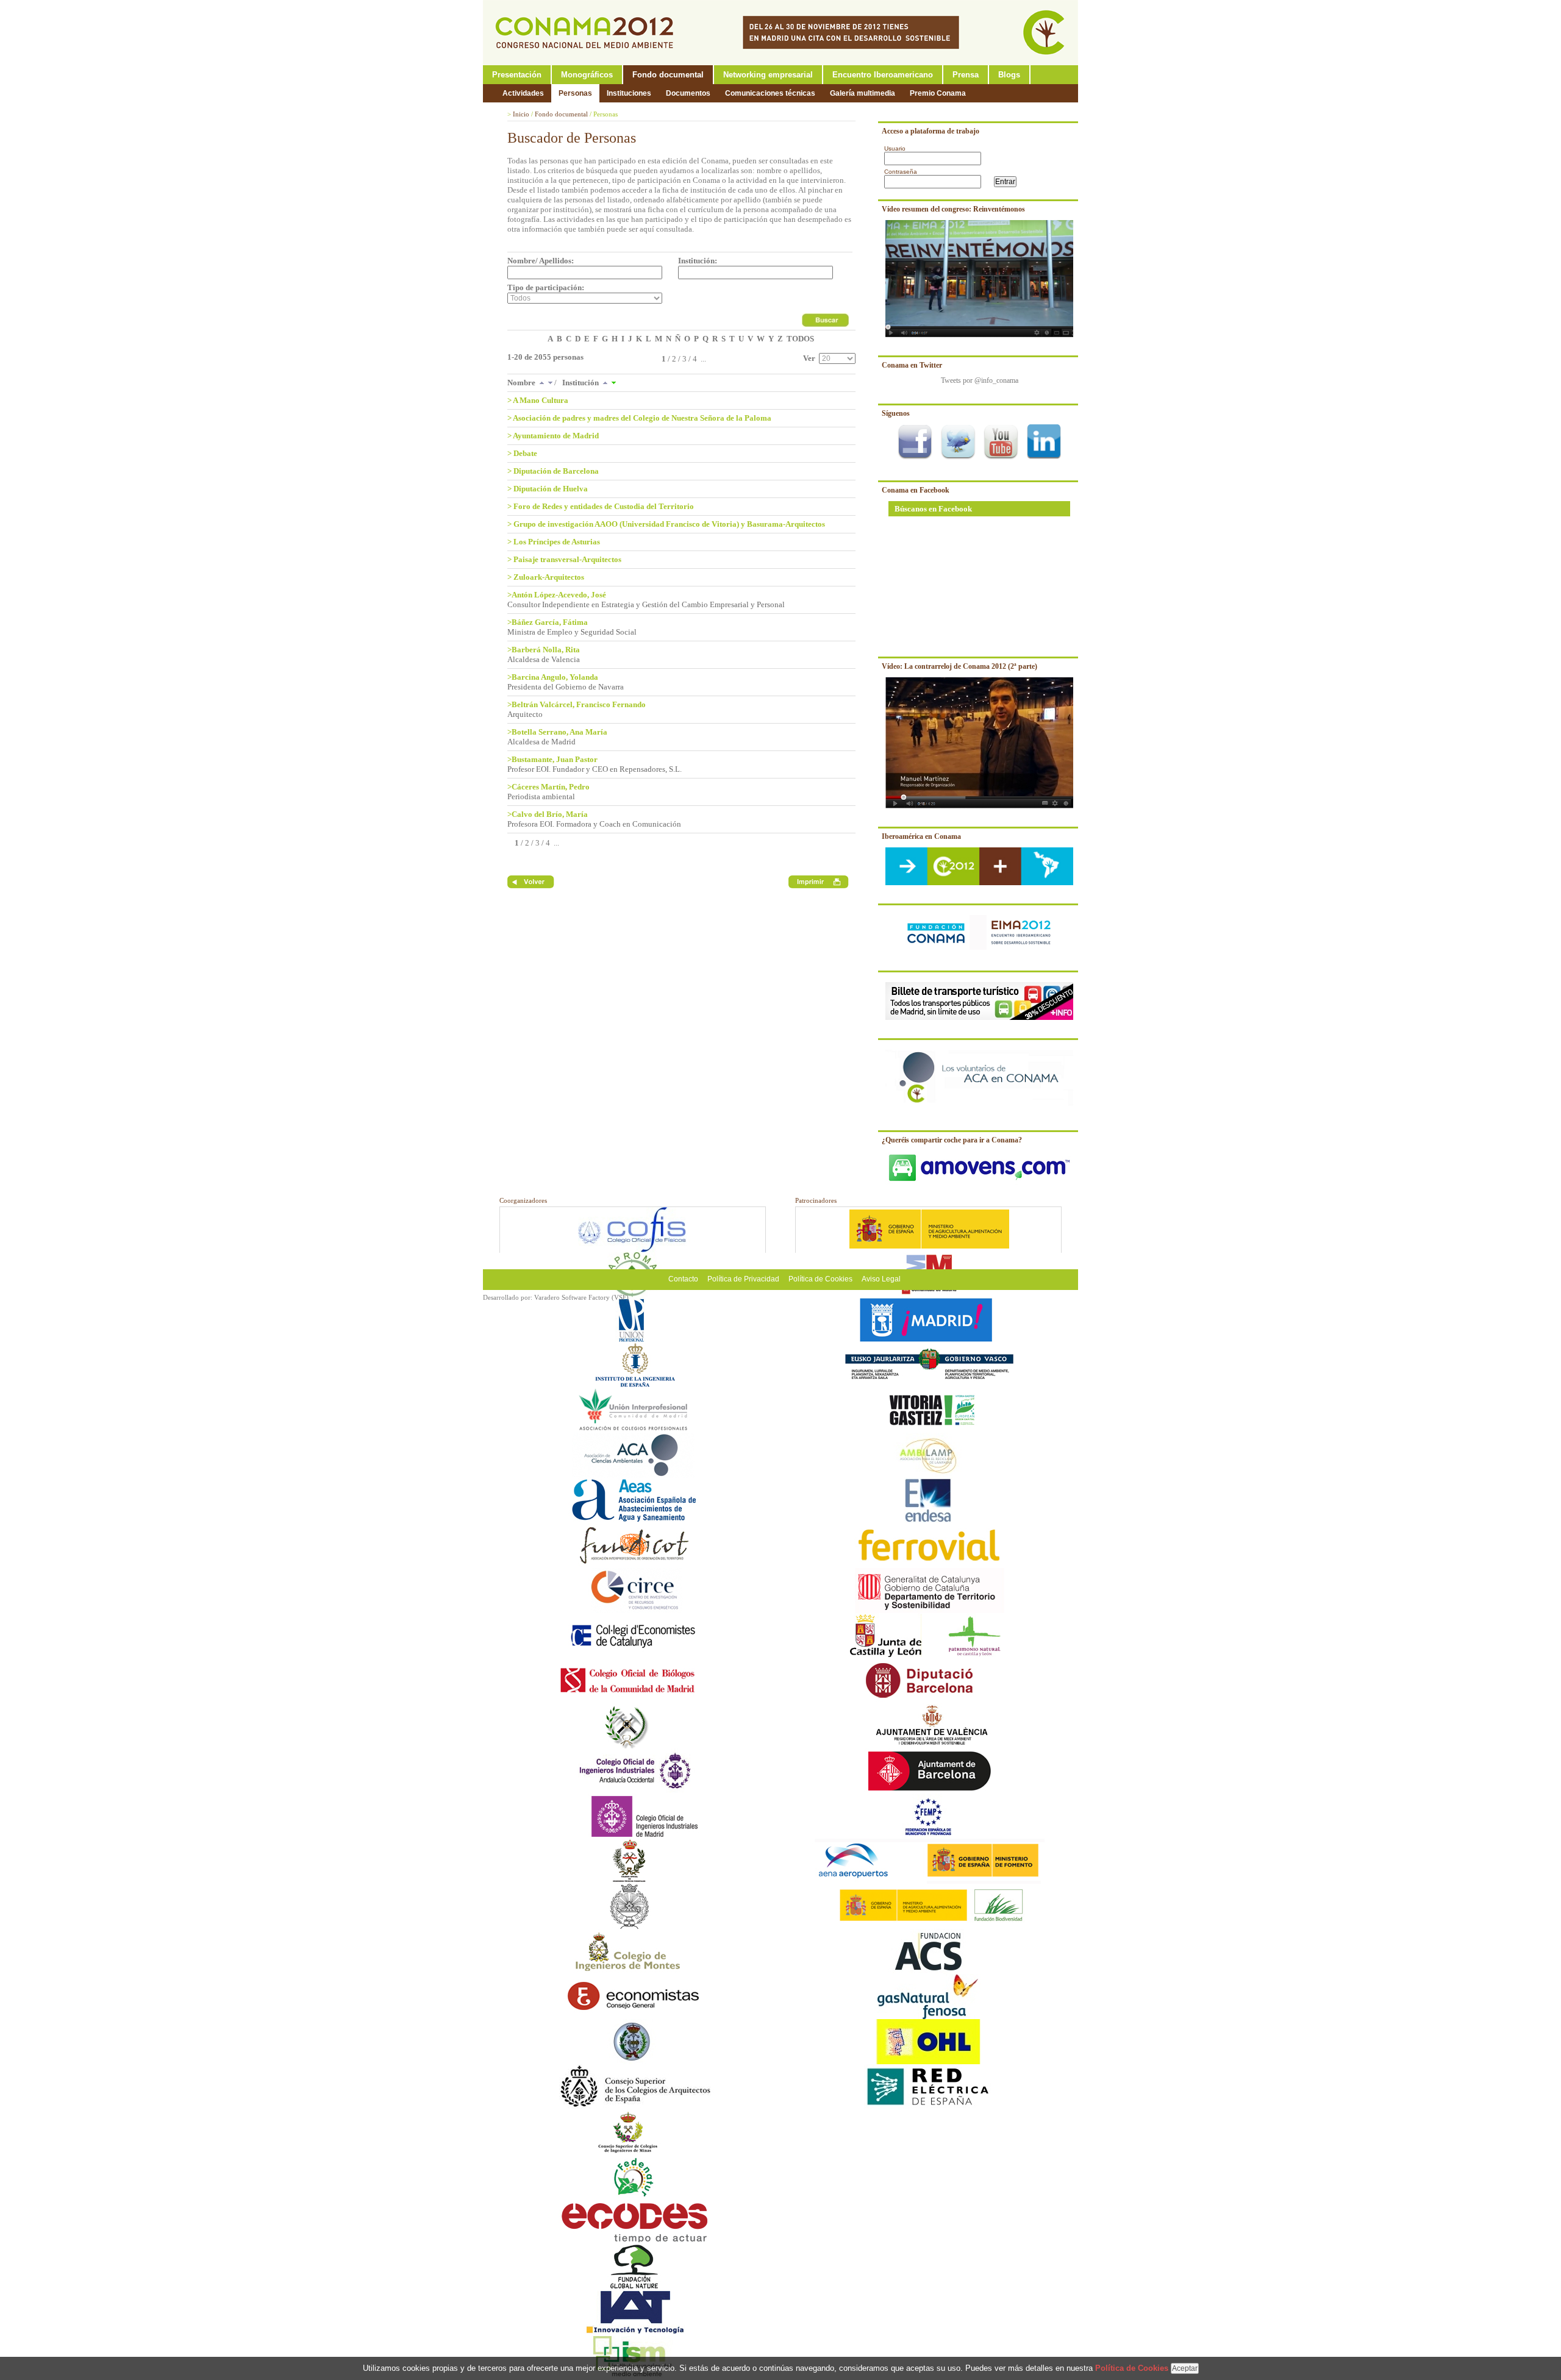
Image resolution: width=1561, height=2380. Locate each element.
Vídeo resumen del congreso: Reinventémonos (953, 209)
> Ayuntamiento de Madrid (553, 436)
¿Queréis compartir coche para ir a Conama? (952, 1140)
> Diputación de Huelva (548, 489)
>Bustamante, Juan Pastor (552, 759)
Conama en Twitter (912, 365)
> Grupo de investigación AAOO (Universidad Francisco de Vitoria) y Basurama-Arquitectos (666, 524)
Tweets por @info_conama (980, 380)
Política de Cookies (820, 1279)
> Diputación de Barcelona (553, 471)
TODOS (800, 339)
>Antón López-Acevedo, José (557, 595)
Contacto (683, 1279)
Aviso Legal (881, 1279)
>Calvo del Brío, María (548, 814)
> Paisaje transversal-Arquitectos (564, 559)
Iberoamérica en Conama (921, 836)
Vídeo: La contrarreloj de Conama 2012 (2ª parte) (959, 666)
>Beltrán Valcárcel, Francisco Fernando (577, 704)
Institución (581, 383)
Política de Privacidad (743, 1279)
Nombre (522, 383)
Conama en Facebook (916, 490)
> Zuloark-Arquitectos (546, 577)
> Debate (522, 453)
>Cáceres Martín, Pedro (548, 787)
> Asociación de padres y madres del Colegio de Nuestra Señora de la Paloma (639, 418)
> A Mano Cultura (538, 400)
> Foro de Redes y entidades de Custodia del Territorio (601, 506)
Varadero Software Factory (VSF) (581, 1297)
